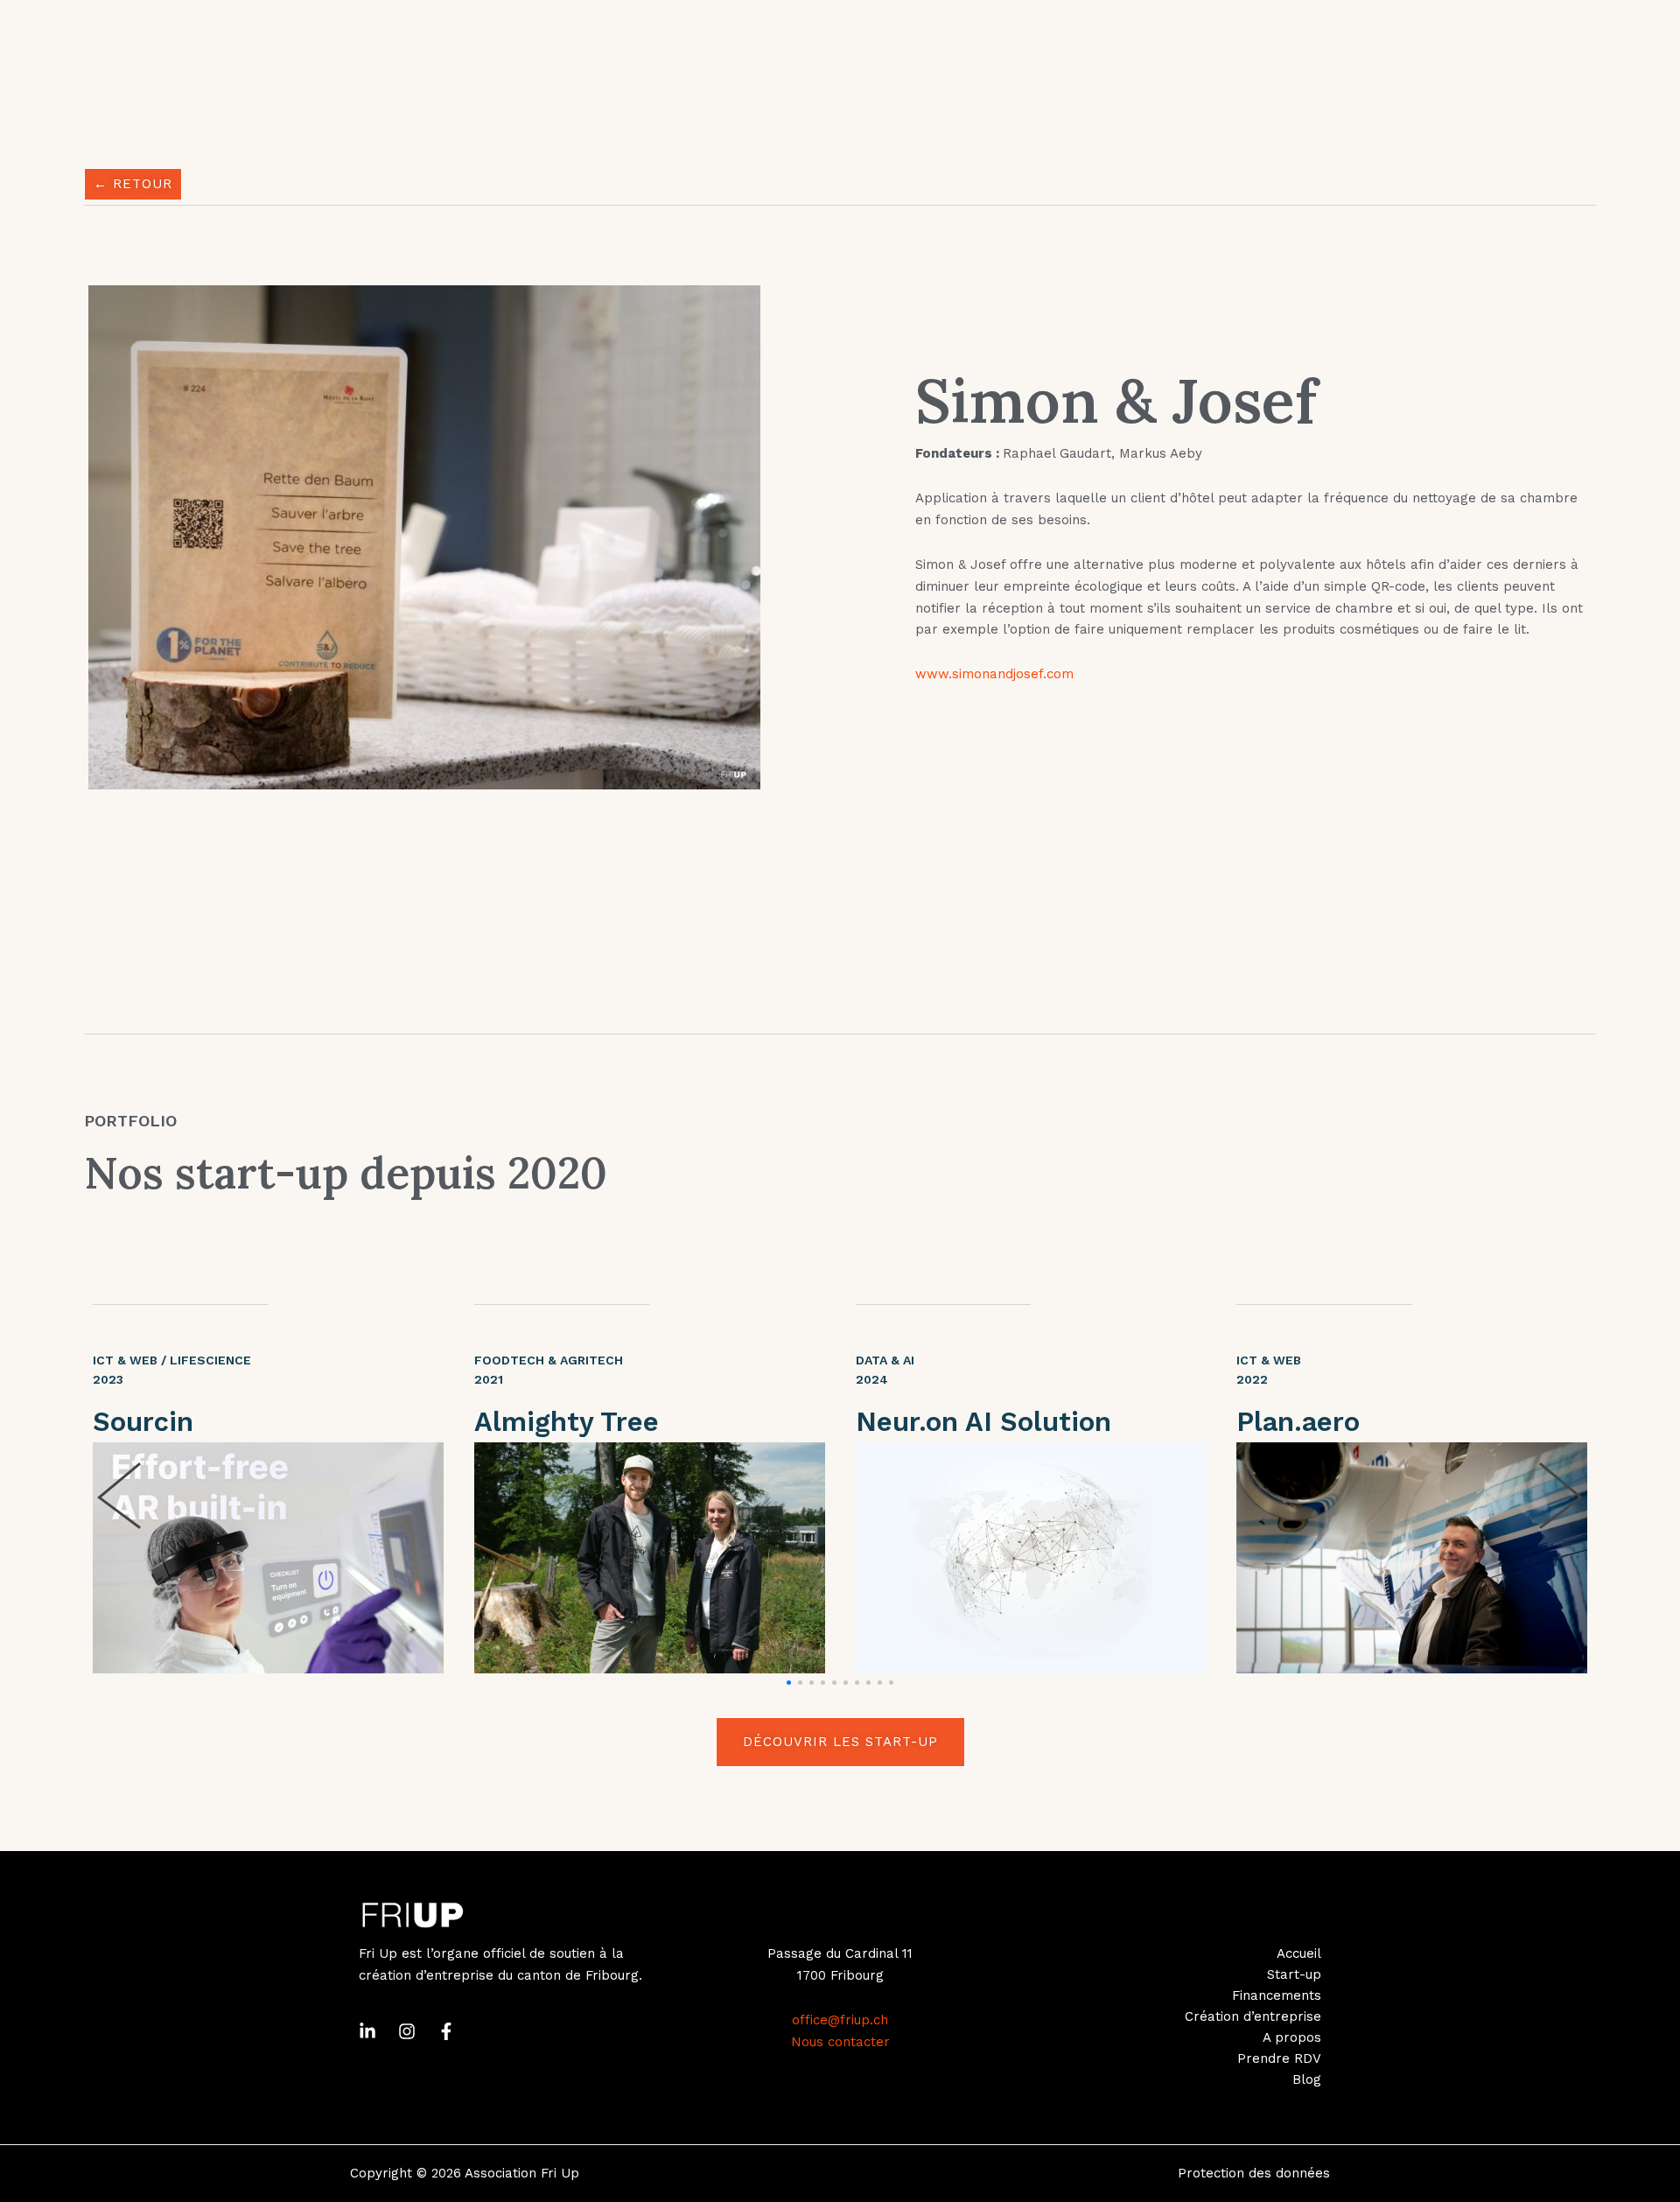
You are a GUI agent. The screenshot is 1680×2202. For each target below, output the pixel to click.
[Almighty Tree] (650, 1558)
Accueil (1299, 1953)
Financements (1277, 1995)
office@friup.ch (840, 2020)
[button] (789, 1683)
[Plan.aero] (1412, 1558)
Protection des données (1254, 2173)
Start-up (1294, 1974)
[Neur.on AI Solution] (1031, 1558)
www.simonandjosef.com (994, 674)
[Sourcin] (268, 1558)
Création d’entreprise (1253, 2016)
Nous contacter (840, 2042)
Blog (1307, 2079)
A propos (1292, 2037)
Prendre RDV (1279, 2058)
